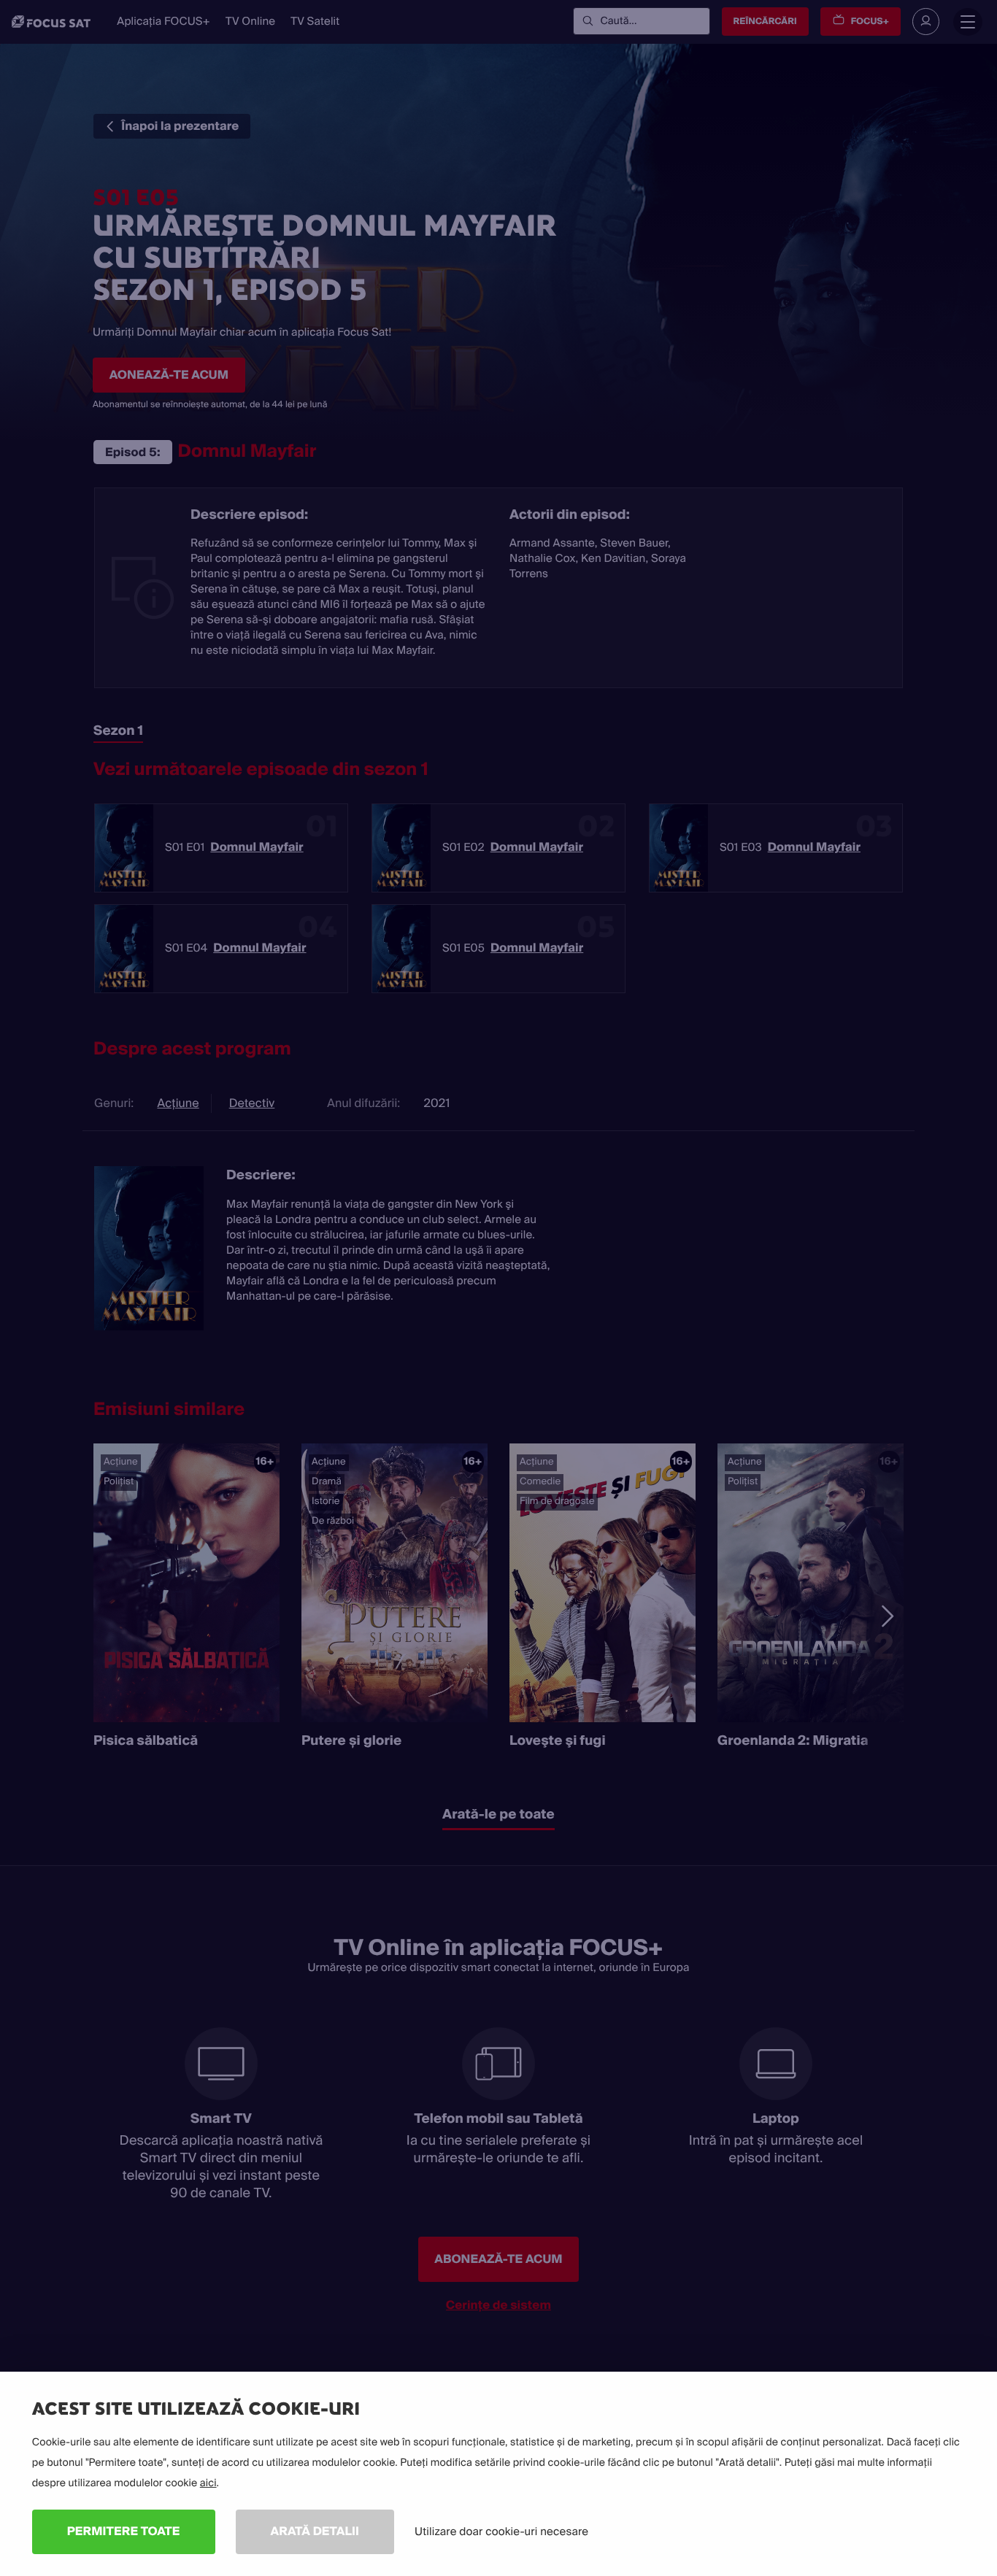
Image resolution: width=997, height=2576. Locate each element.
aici (208, 2483)
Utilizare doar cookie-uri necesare (501, 2531)
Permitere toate (124, 2531)
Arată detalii (315, 2531)
